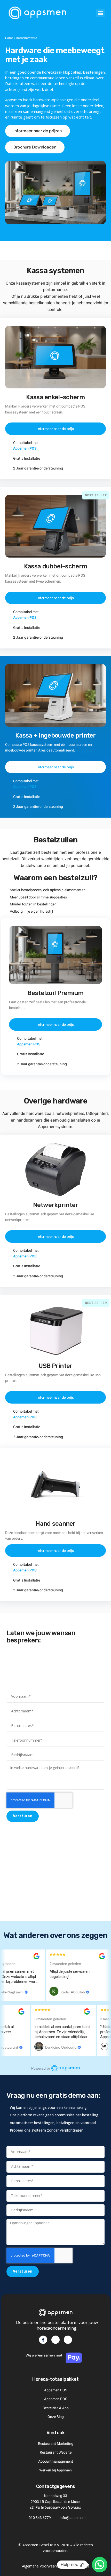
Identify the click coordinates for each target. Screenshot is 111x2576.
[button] (100, 13)
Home (9, 38)
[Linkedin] (55, 2340)
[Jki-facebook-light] (43, 2340)
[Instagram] (68, 2340)
